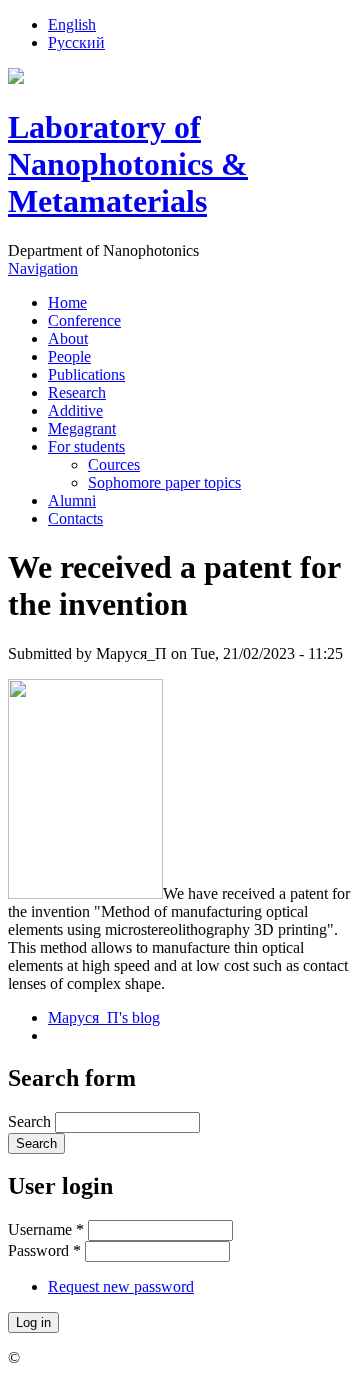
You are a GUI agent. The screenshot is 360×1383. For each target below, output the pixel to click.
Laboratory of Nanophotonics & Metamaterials (128, 164)
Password (44, 1250)
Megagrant (82, 428)
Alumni (72, 500)
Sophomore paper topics (164, 482)
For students (86, 446)
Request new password (121, 1286)
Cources (114, 464)
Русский (76, 42)
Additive (75, 410)
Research (77, 392)
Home (67, 302)
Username (46, 1229)
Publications (86, 374)
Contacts (75, 518)
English (72, 24)
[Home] (16, 78)
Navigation (43, 268)
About (68, 338)
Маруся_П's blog (104, 1017)
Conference (84, 320)
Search (31, 1121)
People (69, 356)
